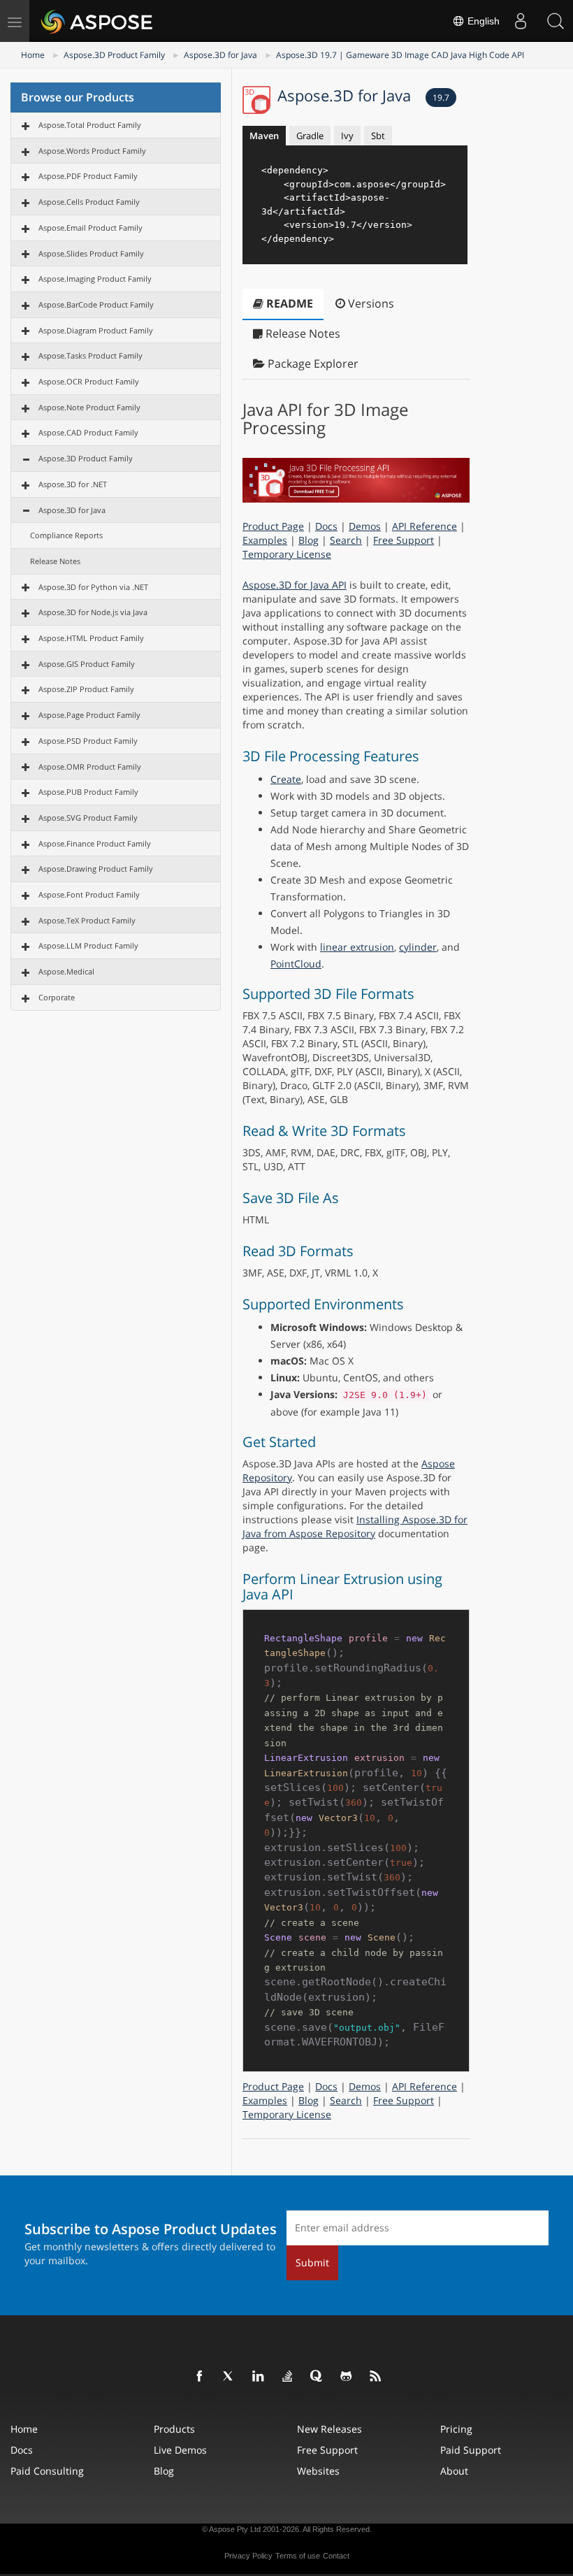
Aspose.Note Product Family (89, 407)
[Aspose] (97, 21)
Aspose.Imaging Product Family (95, 279)
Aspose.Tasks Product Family (90, 355)
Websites (318, 2471)
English (482, 21)
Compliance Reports (66, 535)
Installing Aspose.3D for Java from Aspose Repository (355, 1526)
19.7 (441, 98)
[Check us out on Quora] (317, 2377)
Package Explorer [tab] (312, 364)
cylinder (418, 947)
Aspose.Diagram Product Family (96, 330)
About (454, 2471)
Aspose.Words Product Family (92, 151)
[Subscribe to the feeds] (376, 2377)
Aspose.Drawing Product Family (96, 869)
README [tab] (288, 303)
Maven (264, 136)
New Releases (329, 2429)
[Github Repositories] (347, 2377)
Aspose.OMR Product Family (90, 767)
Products (174, 2429)
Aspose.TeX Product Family (87, 920)
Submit (312, 2262)
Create (286, 779)
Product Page (273, 526)
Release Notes (55, 561)
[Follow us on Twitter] (229, 2377)
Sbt (378, 136)
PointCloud (296, 964)
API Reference (425, 526)
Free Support (404, 540)
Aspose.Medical (66, 971)
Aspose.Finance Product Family (95, 843)
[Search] (556, 21)
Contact (336, 2556)
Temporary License (287, 554)
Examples (265, 540)
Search (346, 540)
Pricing (456, 2429)
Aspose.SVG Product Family (88, 818)
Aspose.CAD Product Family (88, 432)
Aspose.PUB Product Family (88, 792)
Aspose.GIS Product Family (87, 664)
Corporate (57, 997)
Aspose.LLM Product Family (88, 945)
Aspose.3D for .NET (73, 484)
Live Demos (180, 2450)
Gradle (310, 136)
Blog (309, 540)
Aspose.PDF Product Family (88, 176)
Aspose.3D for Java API (295, 585)
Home (33, 55)
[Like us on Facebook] (200, 2377)
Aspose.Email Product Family (90, 228)
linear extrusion (357, 947)
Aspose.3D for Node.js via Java (93, 612)
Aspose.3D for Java (220, 55)
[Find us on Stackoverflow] (288, 2377)
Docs (326, 526)
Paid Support (471, 2450)
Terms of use (298, 2556)
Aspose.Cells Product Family (89, 202)
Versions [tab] (370, 303)
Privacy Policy (248, 2556)
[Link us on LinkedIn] (259, 2377)
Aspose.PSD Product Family (88, 741)
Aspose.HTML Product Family (91, 638)
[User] (521, 21)
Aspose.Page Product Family (89, 715)
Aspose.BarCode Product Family (96, 304)
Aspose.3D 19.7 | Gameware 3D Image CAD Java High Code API (400, 55)
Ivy (347, 136)
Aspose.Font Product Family (89, 894)
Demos (365, 526)
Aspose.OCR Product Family (89, 381)
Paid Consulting (47, 2471)
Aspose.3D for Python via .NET (93, 587)
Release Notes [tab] (302, 333)
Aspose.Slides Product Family (91, 253)
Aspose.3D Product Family (114, 55)
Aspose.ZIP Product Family (86, 689)
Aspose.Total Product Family (90, 125)
